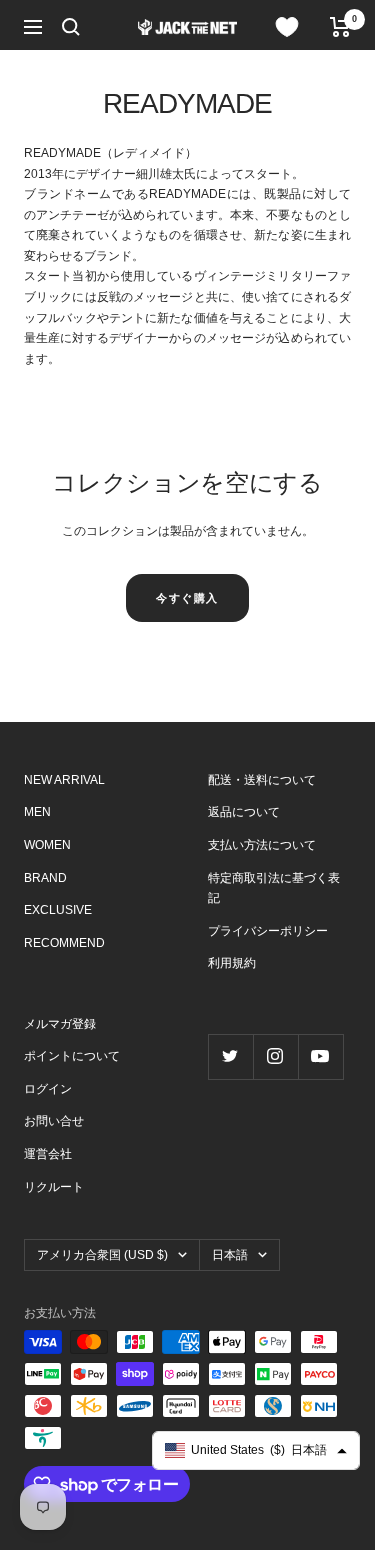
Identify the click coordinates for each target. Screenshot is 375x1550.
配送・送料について (262, 780)
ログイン (48, 1089)
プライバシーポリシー (268, 931)
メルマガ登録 (60, 1024)
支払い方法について (262, 845)
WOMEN (47, 845)
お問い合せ (54, 1121)
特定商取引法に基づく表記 (274, 888)
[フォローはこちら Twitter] (230, 1056)
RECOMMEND (64, 943)
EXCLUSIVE (58, 910)
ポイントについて (72, 1056)
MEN (37, 812)
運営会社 (48, 1154)
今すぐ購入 (187, 598)
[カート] (340, 27)
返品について (244, 812)
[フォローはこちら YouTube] (320, 1056)
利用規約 (232, 963)
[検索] (71, 27)
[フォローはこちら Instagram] (275, 1056)
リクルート (54, 1187)
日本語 (230, 1255)
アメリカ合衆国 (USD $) (102, 1255)
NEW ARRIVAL (64, 780)
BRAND (45, 878)
